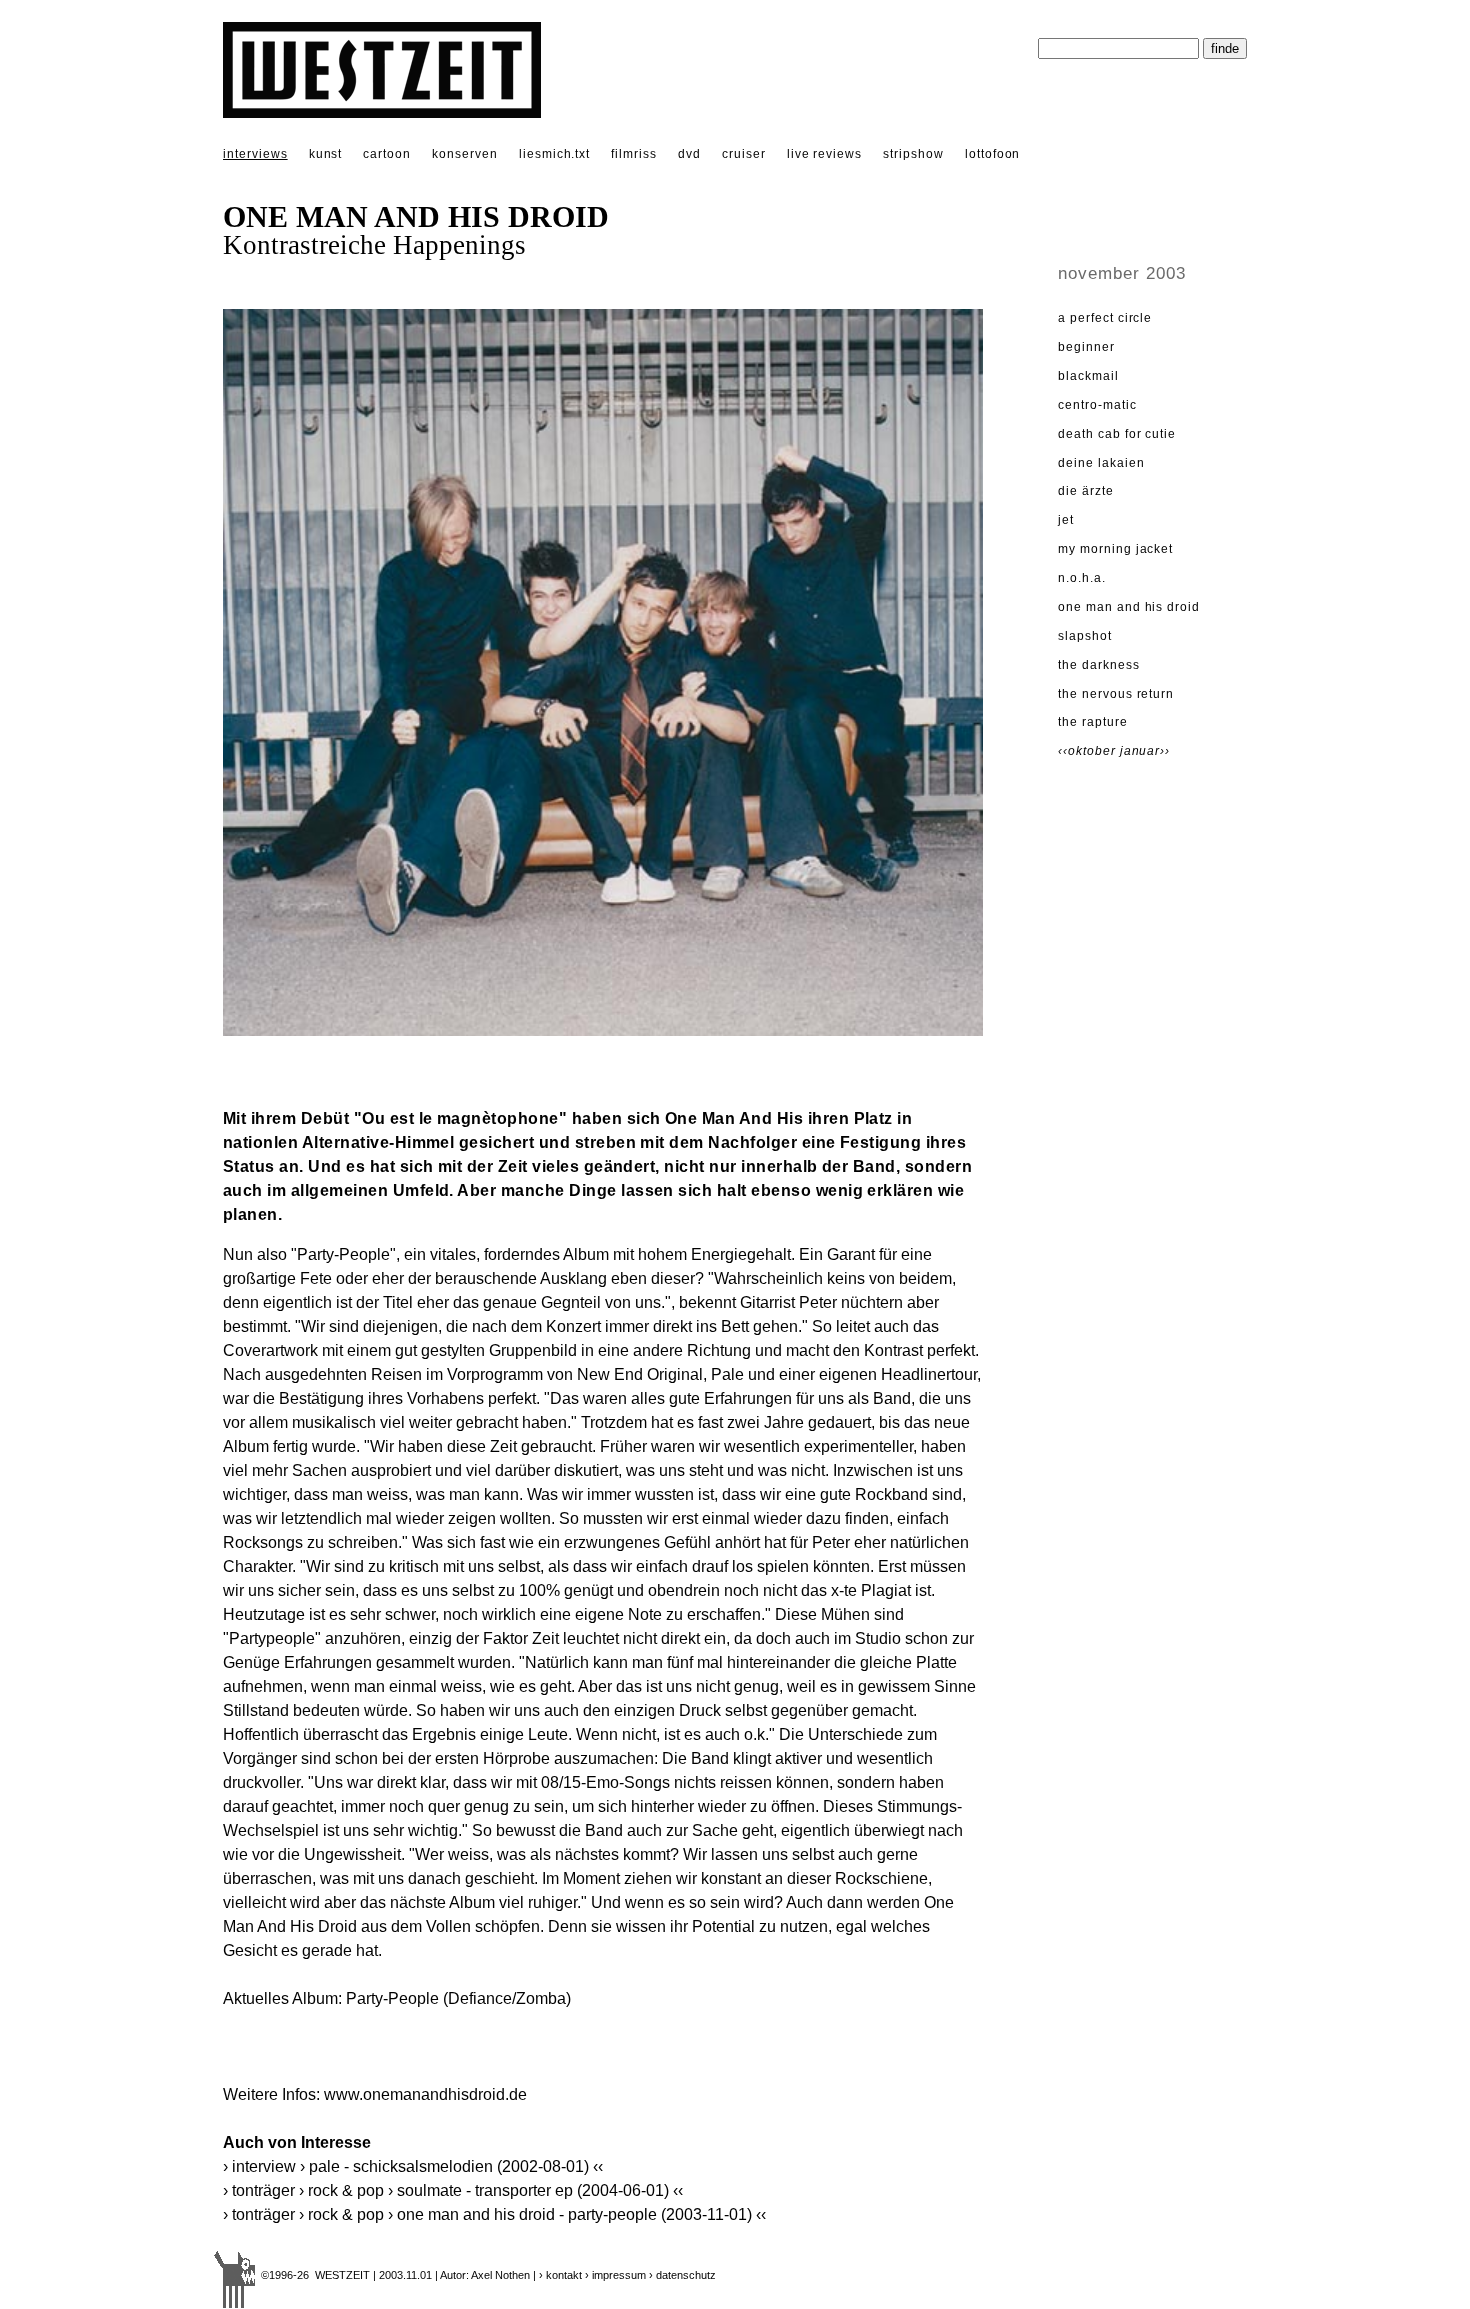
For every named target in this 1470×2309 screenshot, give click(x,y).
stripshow (913, 154)
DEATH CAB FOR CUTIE (1117, 434)
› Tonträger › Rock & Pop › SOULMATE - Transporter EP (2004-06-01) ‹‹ (453, 2190)
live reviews (825, 154)
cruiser (744, 154)
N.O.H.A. (1082, 578)
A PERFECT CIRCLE (1105, 318)
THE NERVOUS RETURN (1116, 694)
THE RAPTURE (1093, 722)
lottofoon (993, 154)
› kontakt (560, 2275)
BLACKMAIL (1088, 376)
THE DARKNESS (1099, 665)
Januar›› (1145, 751)
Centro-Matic (1097, 405)
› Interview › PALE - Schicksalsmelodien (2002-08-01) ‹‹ (413, 2166)
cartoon (387, 154)
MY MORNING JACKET (1115, 549)
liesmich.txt (555, 154)
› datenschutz (682, 2275)
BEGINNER (1086, 347)
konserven (465, 154)
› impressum (615, 2275)
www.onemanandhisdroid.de (425, 2094)
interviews (255, 154)
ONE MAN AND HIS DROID (1129, 607)
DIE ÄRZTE (1086, 491)
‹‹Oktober (1089, 751)
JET (1066, 520)
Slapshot (1085, 636)
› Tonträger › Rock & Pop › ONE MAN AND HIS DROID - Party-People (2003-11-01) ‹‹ (494, 2214)
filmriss (634, 154)
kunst (326, 154)
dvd (689, 154)
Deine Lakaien (1101, 463)
